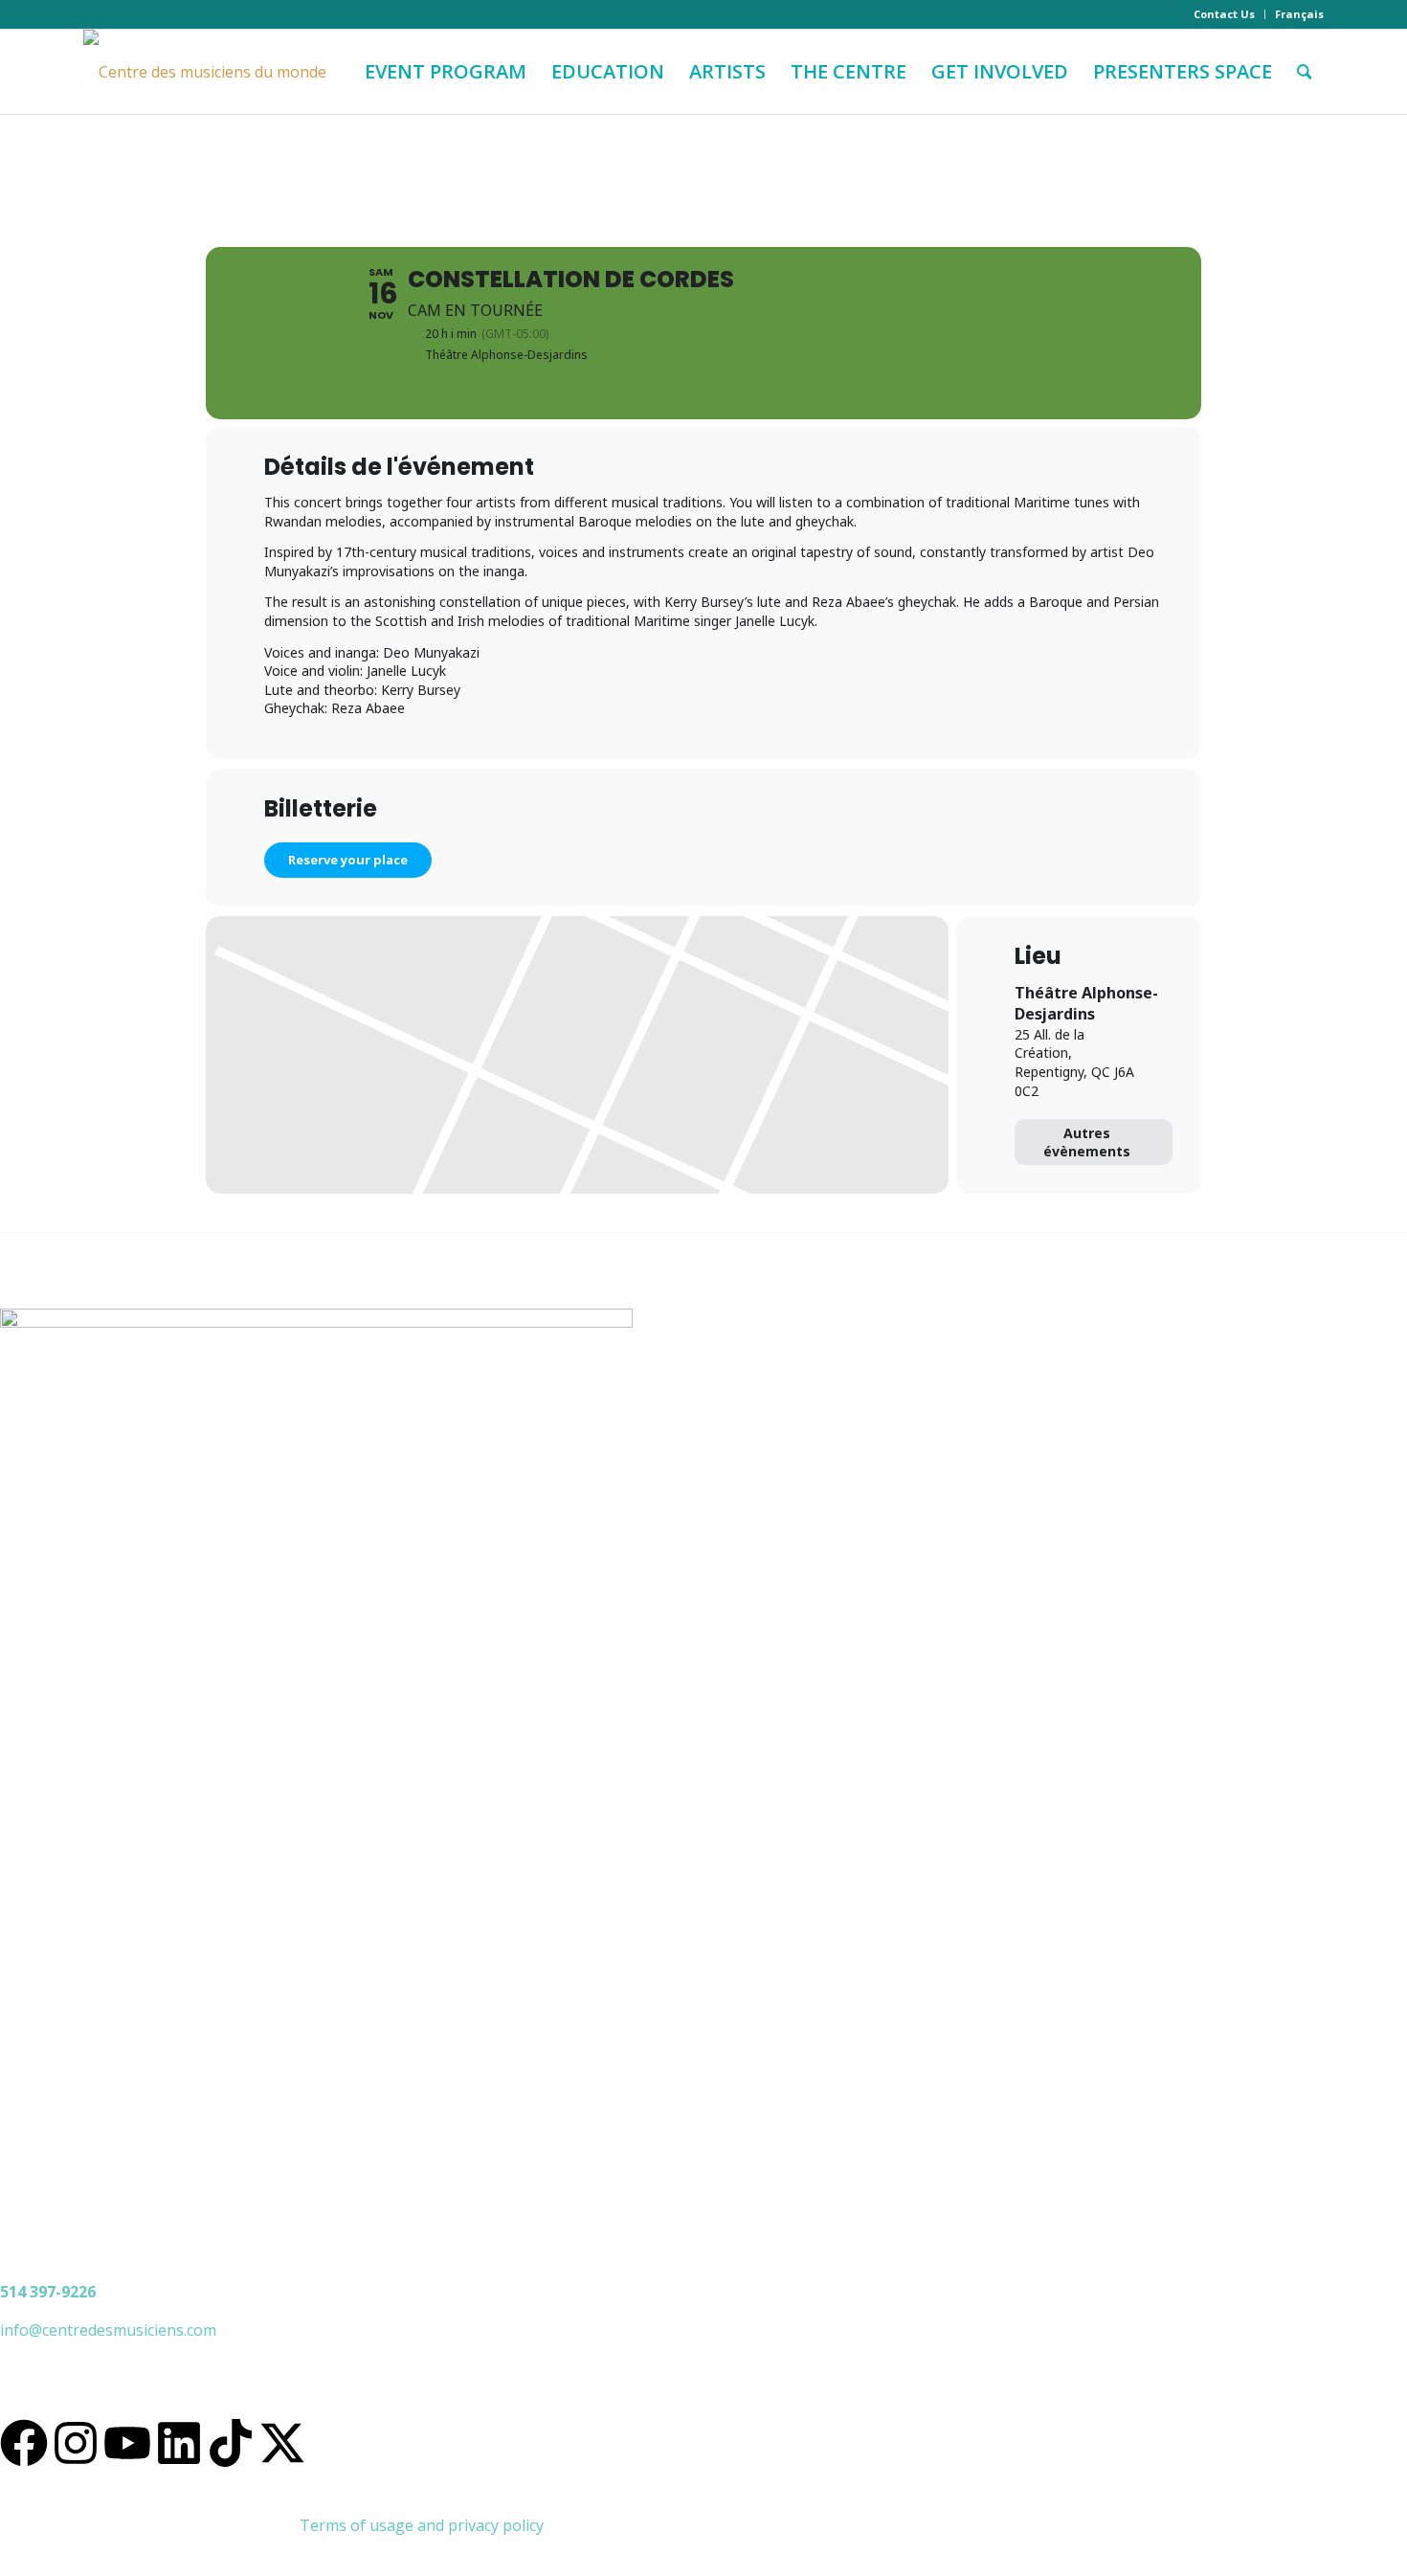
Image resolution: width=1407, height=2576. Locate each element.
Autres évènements (1087, 1142)
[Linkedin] (179, 2443)
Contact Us (1224, 14)
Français (1299, 14)
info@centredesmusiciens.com (108, 2330)
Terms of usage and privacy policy (422, 2525)
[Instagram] (76, 2443)
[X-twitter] (282, 2443)
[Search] (1305, 72)
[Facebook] (24, 2443)
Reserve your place (348, 860)
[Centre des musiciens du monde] (205, 72)
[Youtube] (127, 2443)
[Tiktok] (231, 2443)
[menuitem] (1225, 14)
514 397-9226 (48, 2292)
